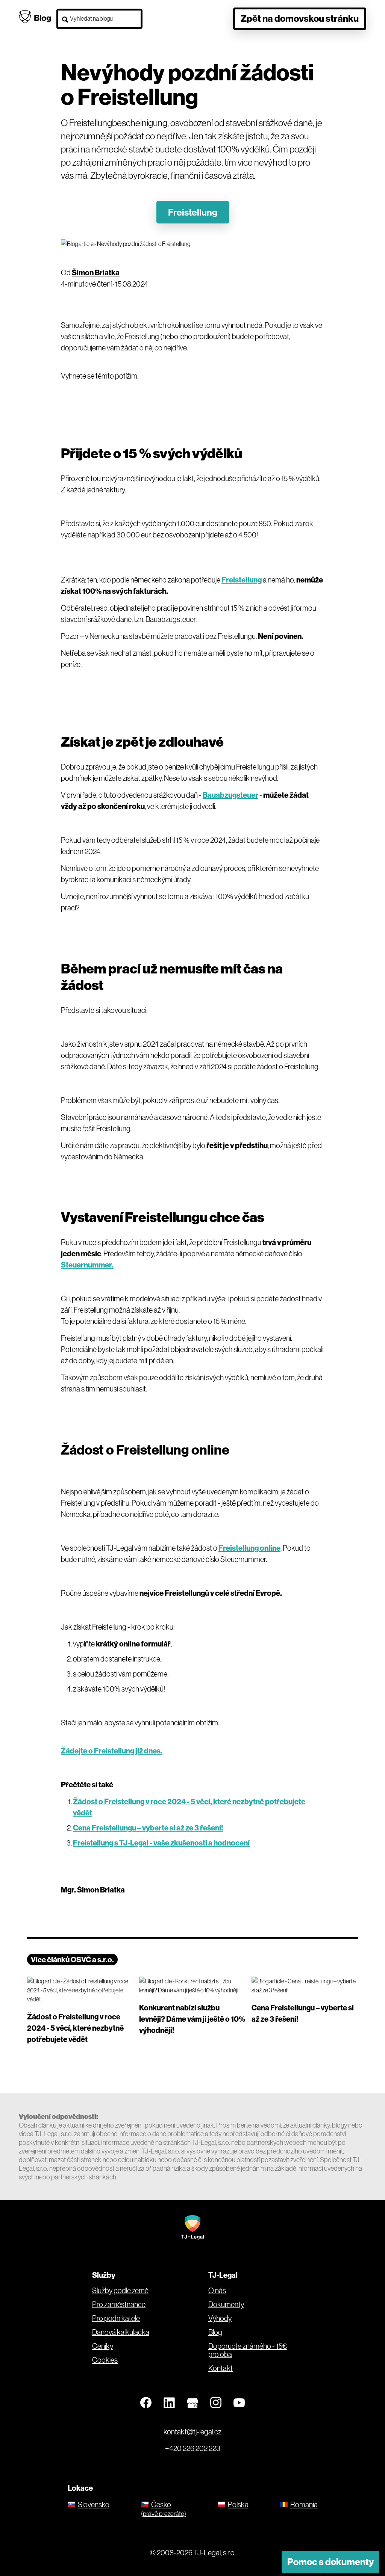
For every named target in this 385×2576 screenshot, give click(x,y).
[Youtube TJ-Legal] (239, 2403)
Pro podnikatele (116, 2318)
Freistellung (193, 212)
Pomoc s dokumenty (330, 2562)
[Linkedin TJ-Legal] (169, 2403)
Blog (215, 2332)
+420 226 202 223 (193, 2448)
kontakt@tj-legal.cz (192, 2432)
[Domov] (192, 2227)
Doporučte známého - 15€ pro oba (248, 2350)
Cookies (105, 2360)
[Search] (65, 20)
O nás (217, 2291)
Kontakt (221, 2368)
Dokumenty (226, 2304)
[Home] (35, 16)
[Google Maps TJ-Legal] (192, 2403)
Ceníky (103, 2346)
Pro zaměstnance (119, 2304)
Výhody (220, 2318)
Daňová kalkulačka (121, 2332)
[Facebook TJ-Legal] (146, 2403)
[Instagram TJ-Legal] (216, 2403)
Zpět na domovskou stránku (300, 18)
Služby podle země (120, 2291)
